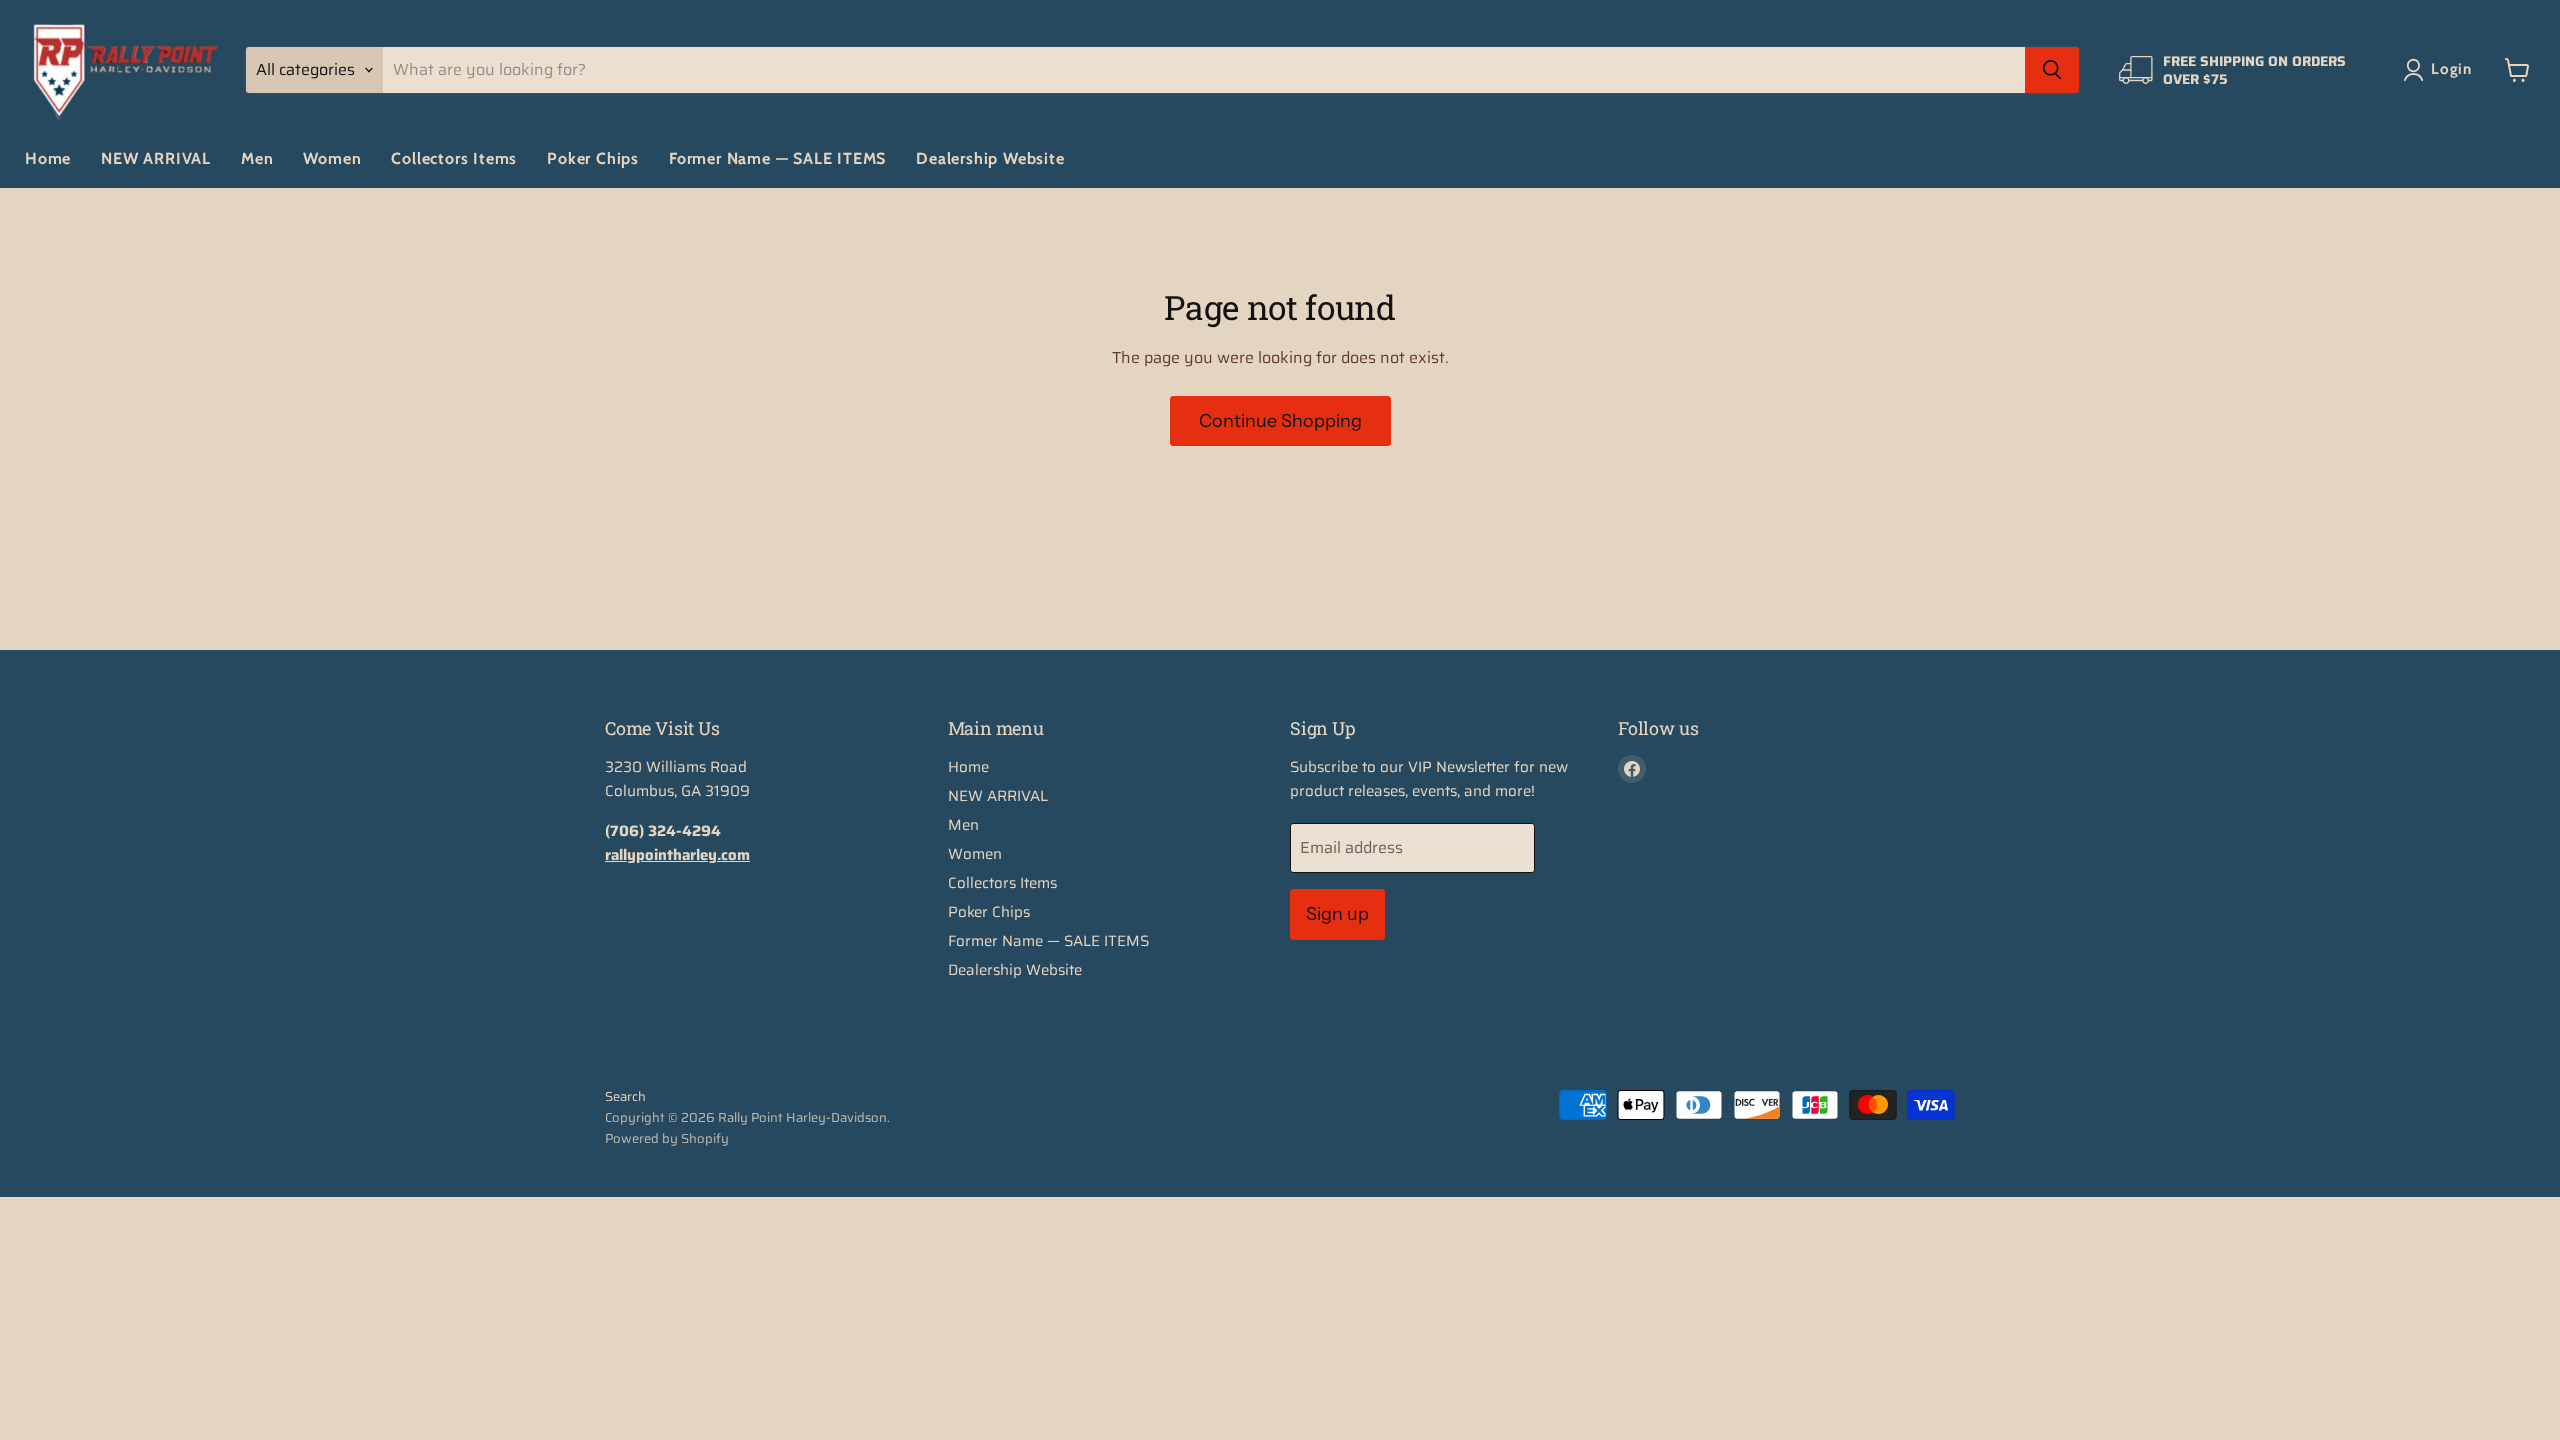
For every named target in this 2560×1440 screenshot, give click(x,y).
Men (257, 158)
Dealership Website (990, 158)
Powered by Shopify (667, 1138)
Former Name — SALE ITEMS (777, 158)
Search (625, 1096)
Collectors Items (454, 158)
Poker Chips (593, 158)
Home (48, 158)
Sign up (1337, 914)
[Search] (2052, 70)
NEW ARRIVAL (156, 158)
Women (332, 158)
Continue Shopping (1280, 421)
